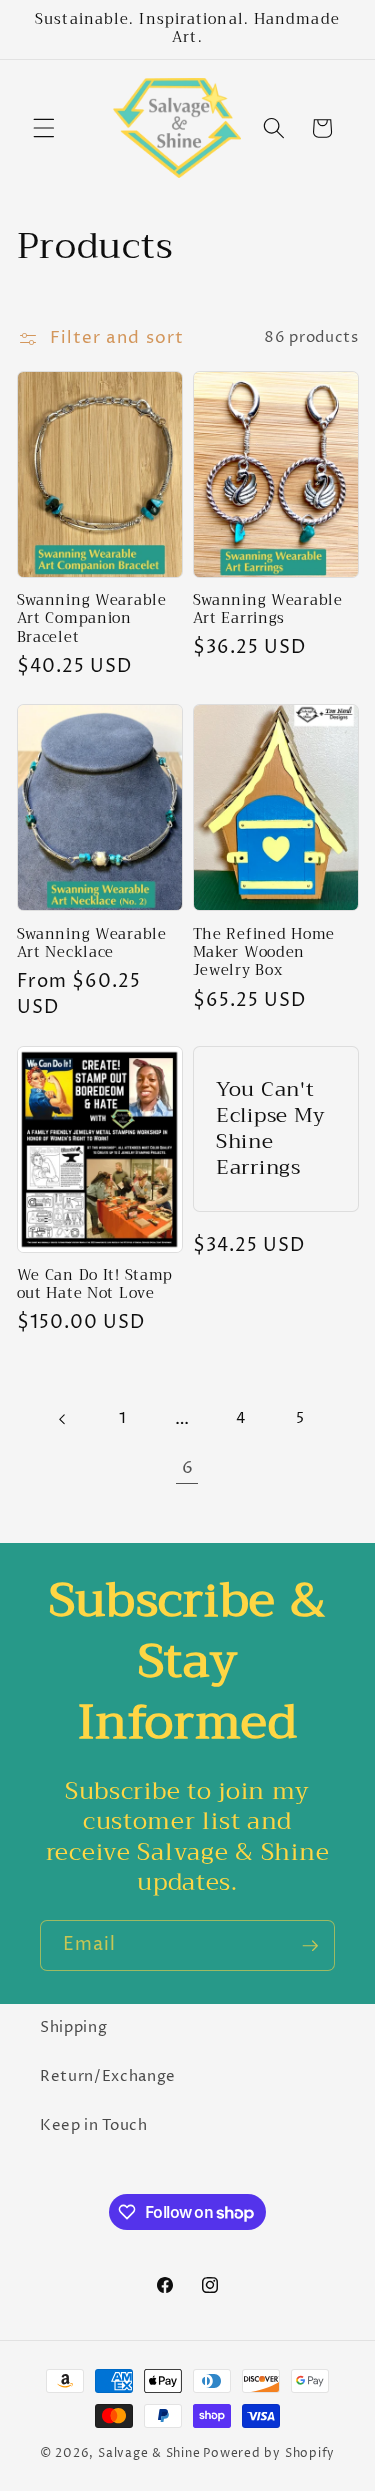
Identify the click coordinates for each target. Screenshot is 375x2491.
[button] (44, 128)
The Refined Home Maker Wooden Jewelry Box (264, 953)
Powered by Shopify (269, 2453)
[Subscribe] (310, 1946)
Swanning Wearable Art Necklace (92, 944)
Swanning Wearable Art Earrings (268, 610)
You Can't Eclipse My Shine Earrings (271, 1129)
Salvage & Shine (149, 2453)
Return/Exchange (108, 2076)
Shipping (73, 2027)
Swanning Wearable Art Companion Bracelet (92, 619)
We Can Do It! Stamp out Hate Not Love (95, 1285)
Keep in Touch (94, 2125)
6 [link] (188, 1468)
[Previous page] (63, 1419)
